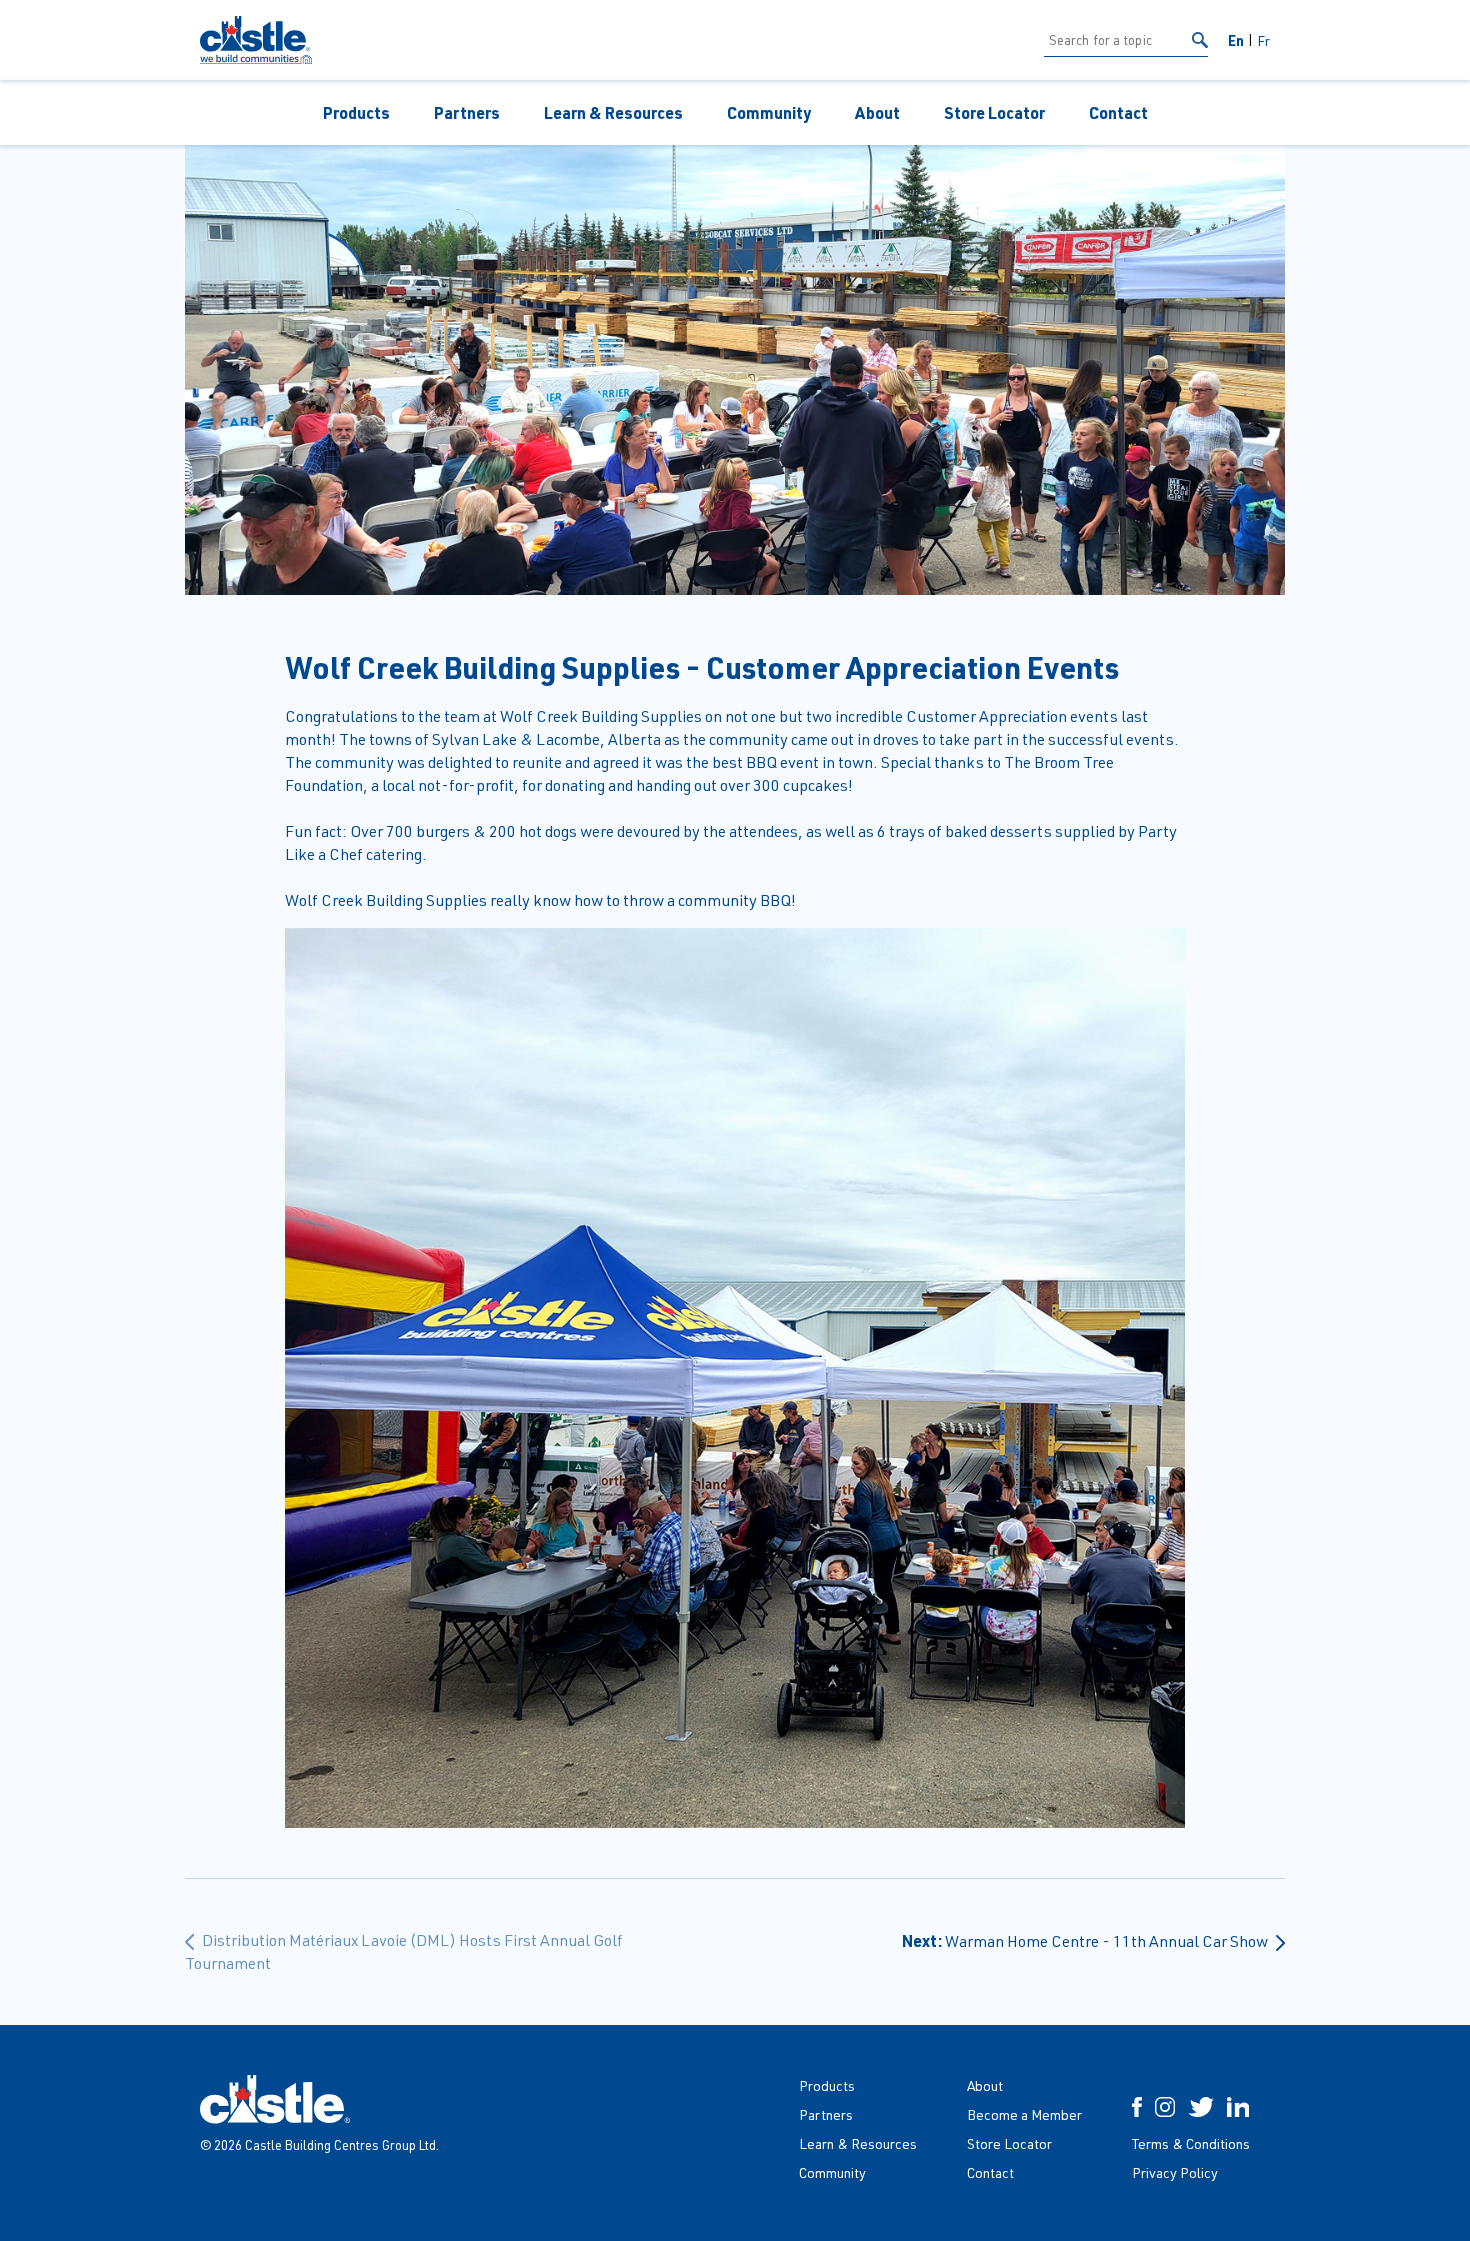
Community (769, 112)
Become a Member (1024, 2114)
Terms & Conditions (1191, 2143)
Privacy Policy (1175, 2172)
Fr (1263, 40)
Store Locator (994, 112)
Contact (1118, 112)
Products (356, 112)
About (877, 112)
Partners (467, 112)
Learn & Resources (613, 112)
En (1236, 40)
